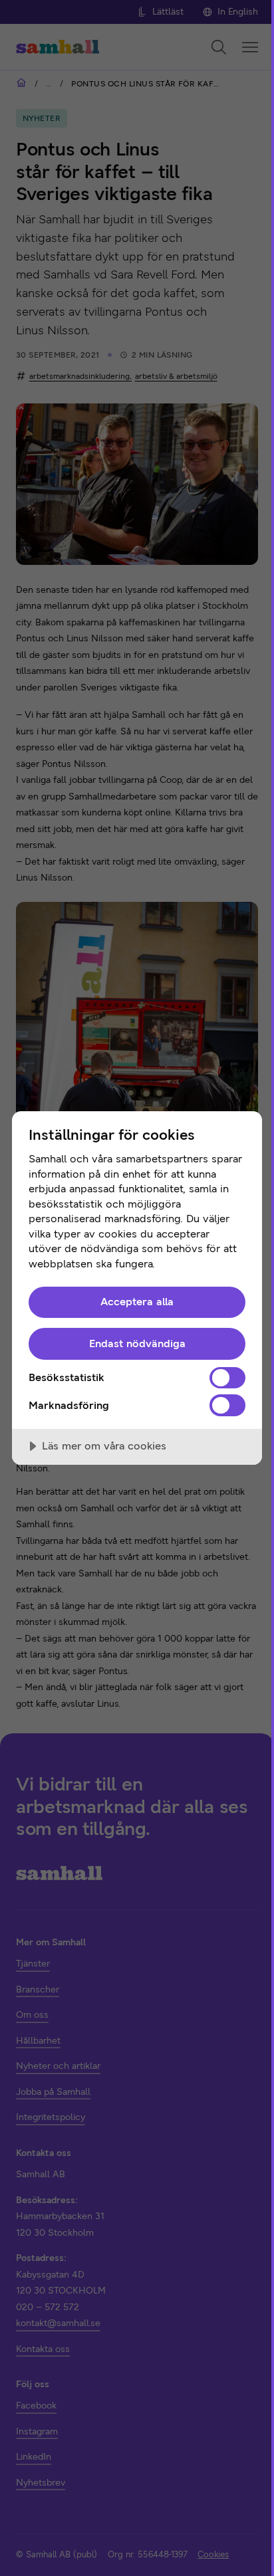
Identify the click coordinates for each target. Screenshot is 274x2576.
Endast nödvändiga (137, 1343)
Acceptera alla (137, 1302)
